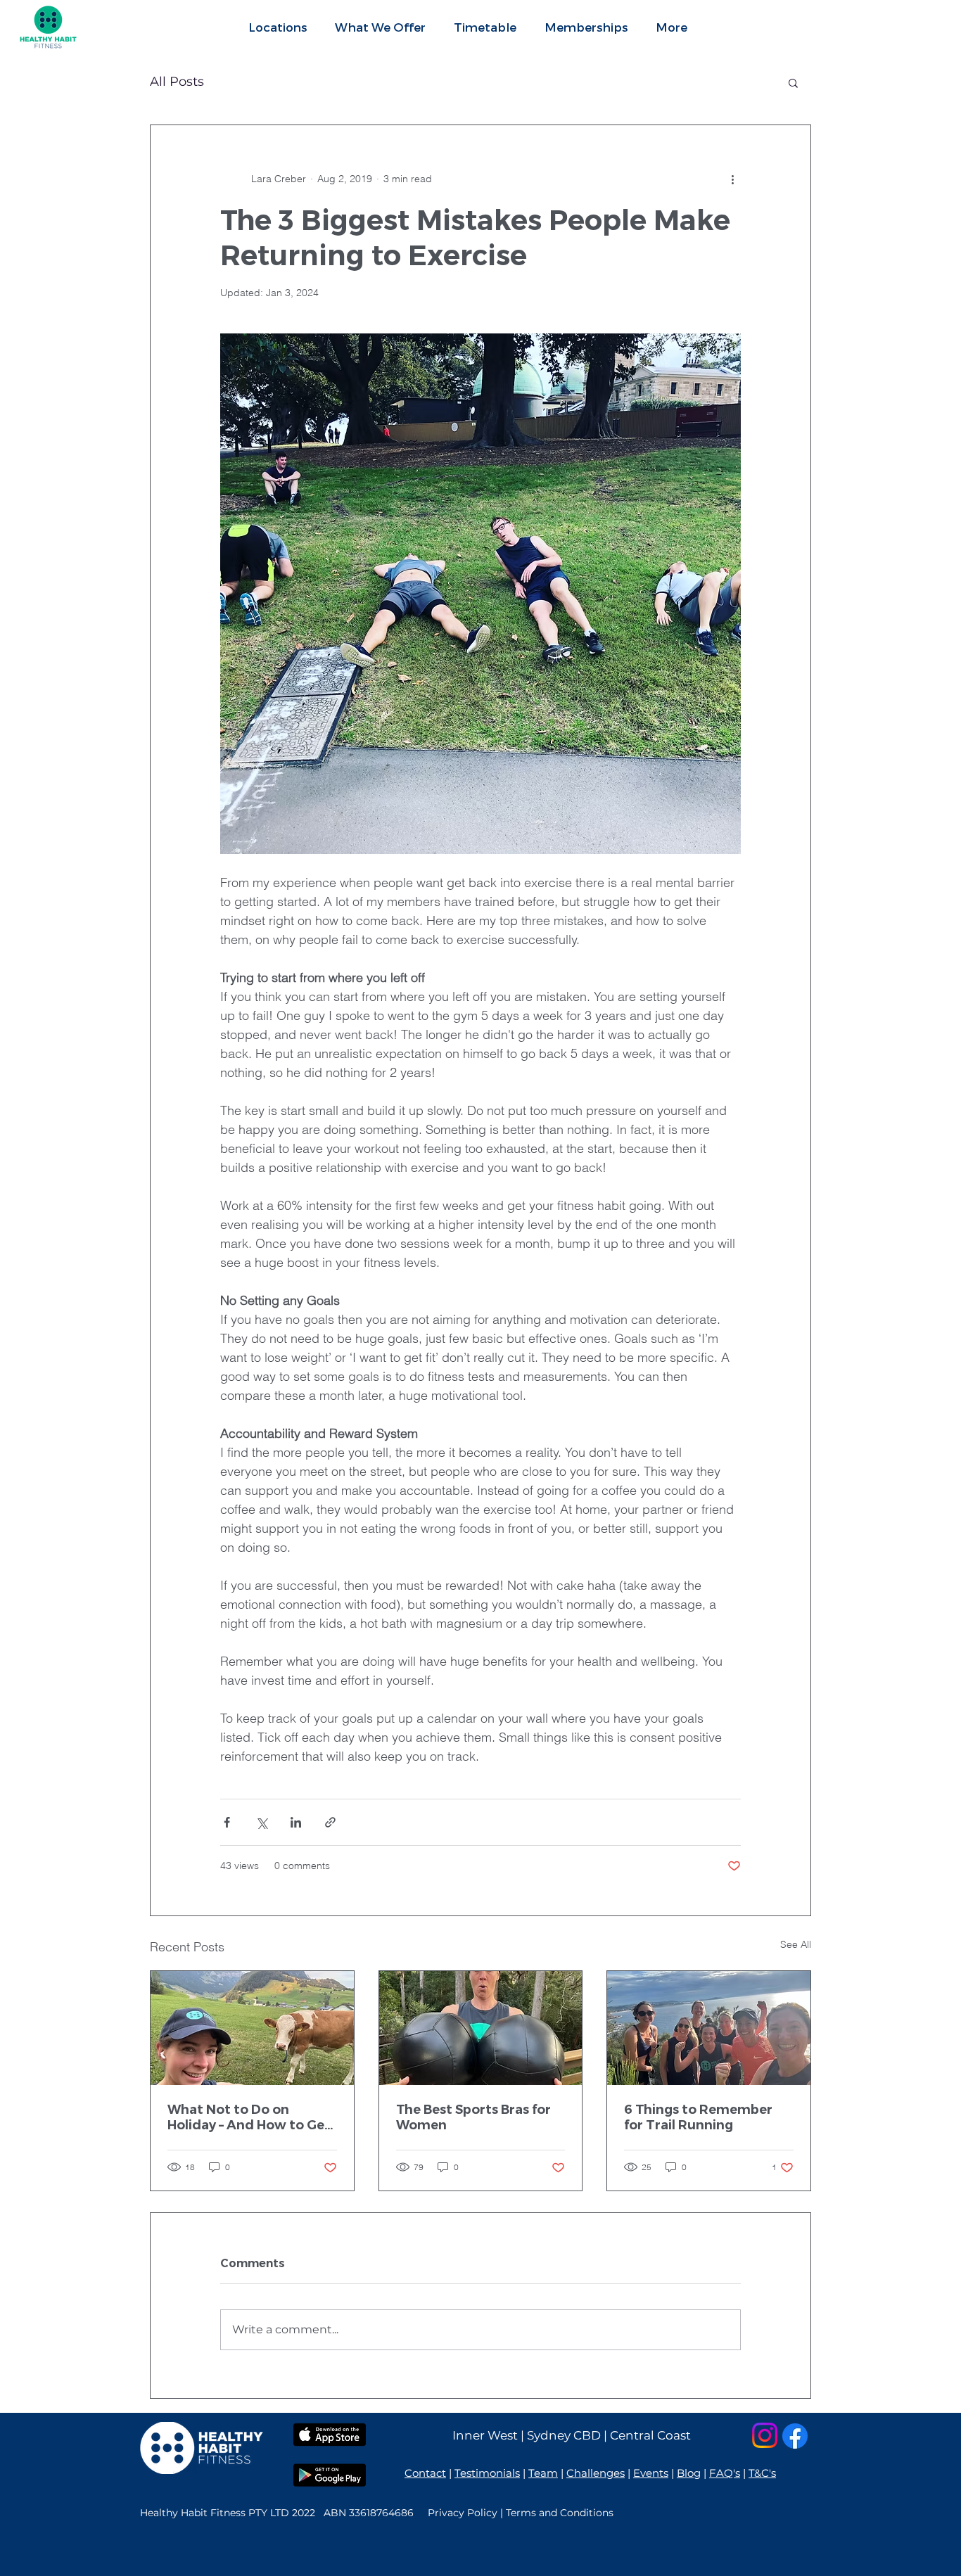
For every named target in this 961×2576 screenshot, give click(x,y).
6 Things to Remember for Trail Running (698, 2117)
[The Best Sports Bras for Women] (481, 2028)
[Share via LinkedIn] (296, 1822)
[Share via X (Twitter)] (261, 1822)
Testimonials (487, 2473)
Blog (689, 2473)
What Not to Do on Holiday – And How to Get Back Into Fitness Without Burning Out (252, 2117)
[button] (380, 27)
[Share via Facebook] (227, 1822)
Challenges (596, 2473)
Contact (425, 2473)
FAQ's (725, 2473)
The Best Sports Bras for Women (473, 2117)
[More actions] (732, 179)
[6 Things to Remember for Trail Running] (709, 2028)
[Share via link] (330, 1822)
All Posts (177, 82)
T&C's (762, 2473)
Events (651, 2473)
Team (543, 2473)
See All (796, 1944)
